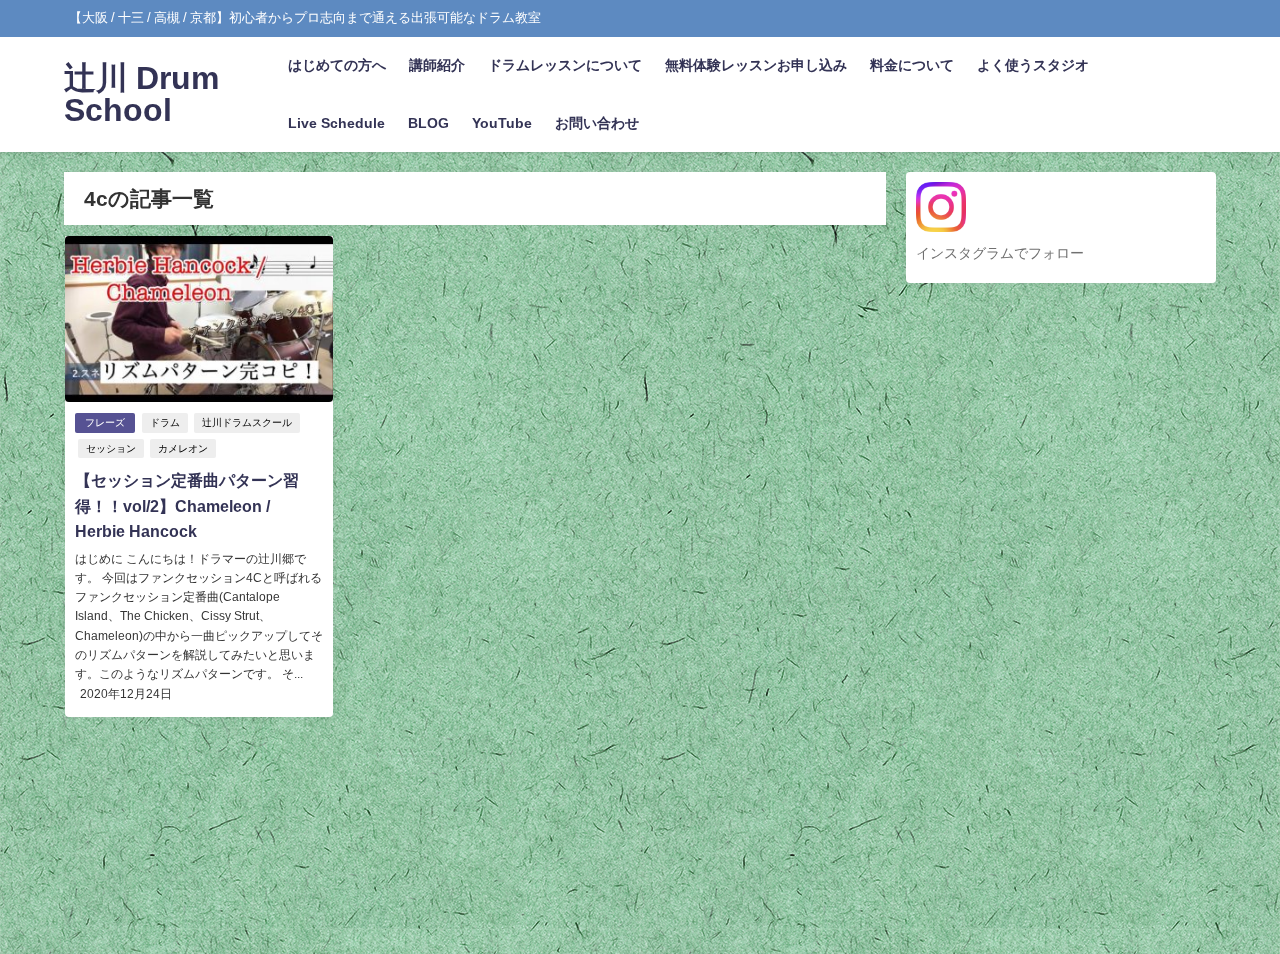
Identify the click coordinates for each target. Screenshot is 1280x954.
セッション (111, 448)
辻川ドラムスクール (247, 422)
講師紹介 (437, 65)
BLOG (428, 123)
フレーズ (105, 422)
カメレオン (183, 448)
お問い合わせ (597, 123)
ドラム (165, 422)
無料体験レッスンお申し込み (756, 65)
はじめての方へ (337, 65)
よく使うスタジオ (1033, 65)
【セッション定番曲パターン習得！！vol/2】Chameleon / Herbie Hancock (187, 505)
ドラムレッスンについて (565, 65)
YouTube (502, 123)
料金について (912, 65)
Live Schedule (336, 123)
